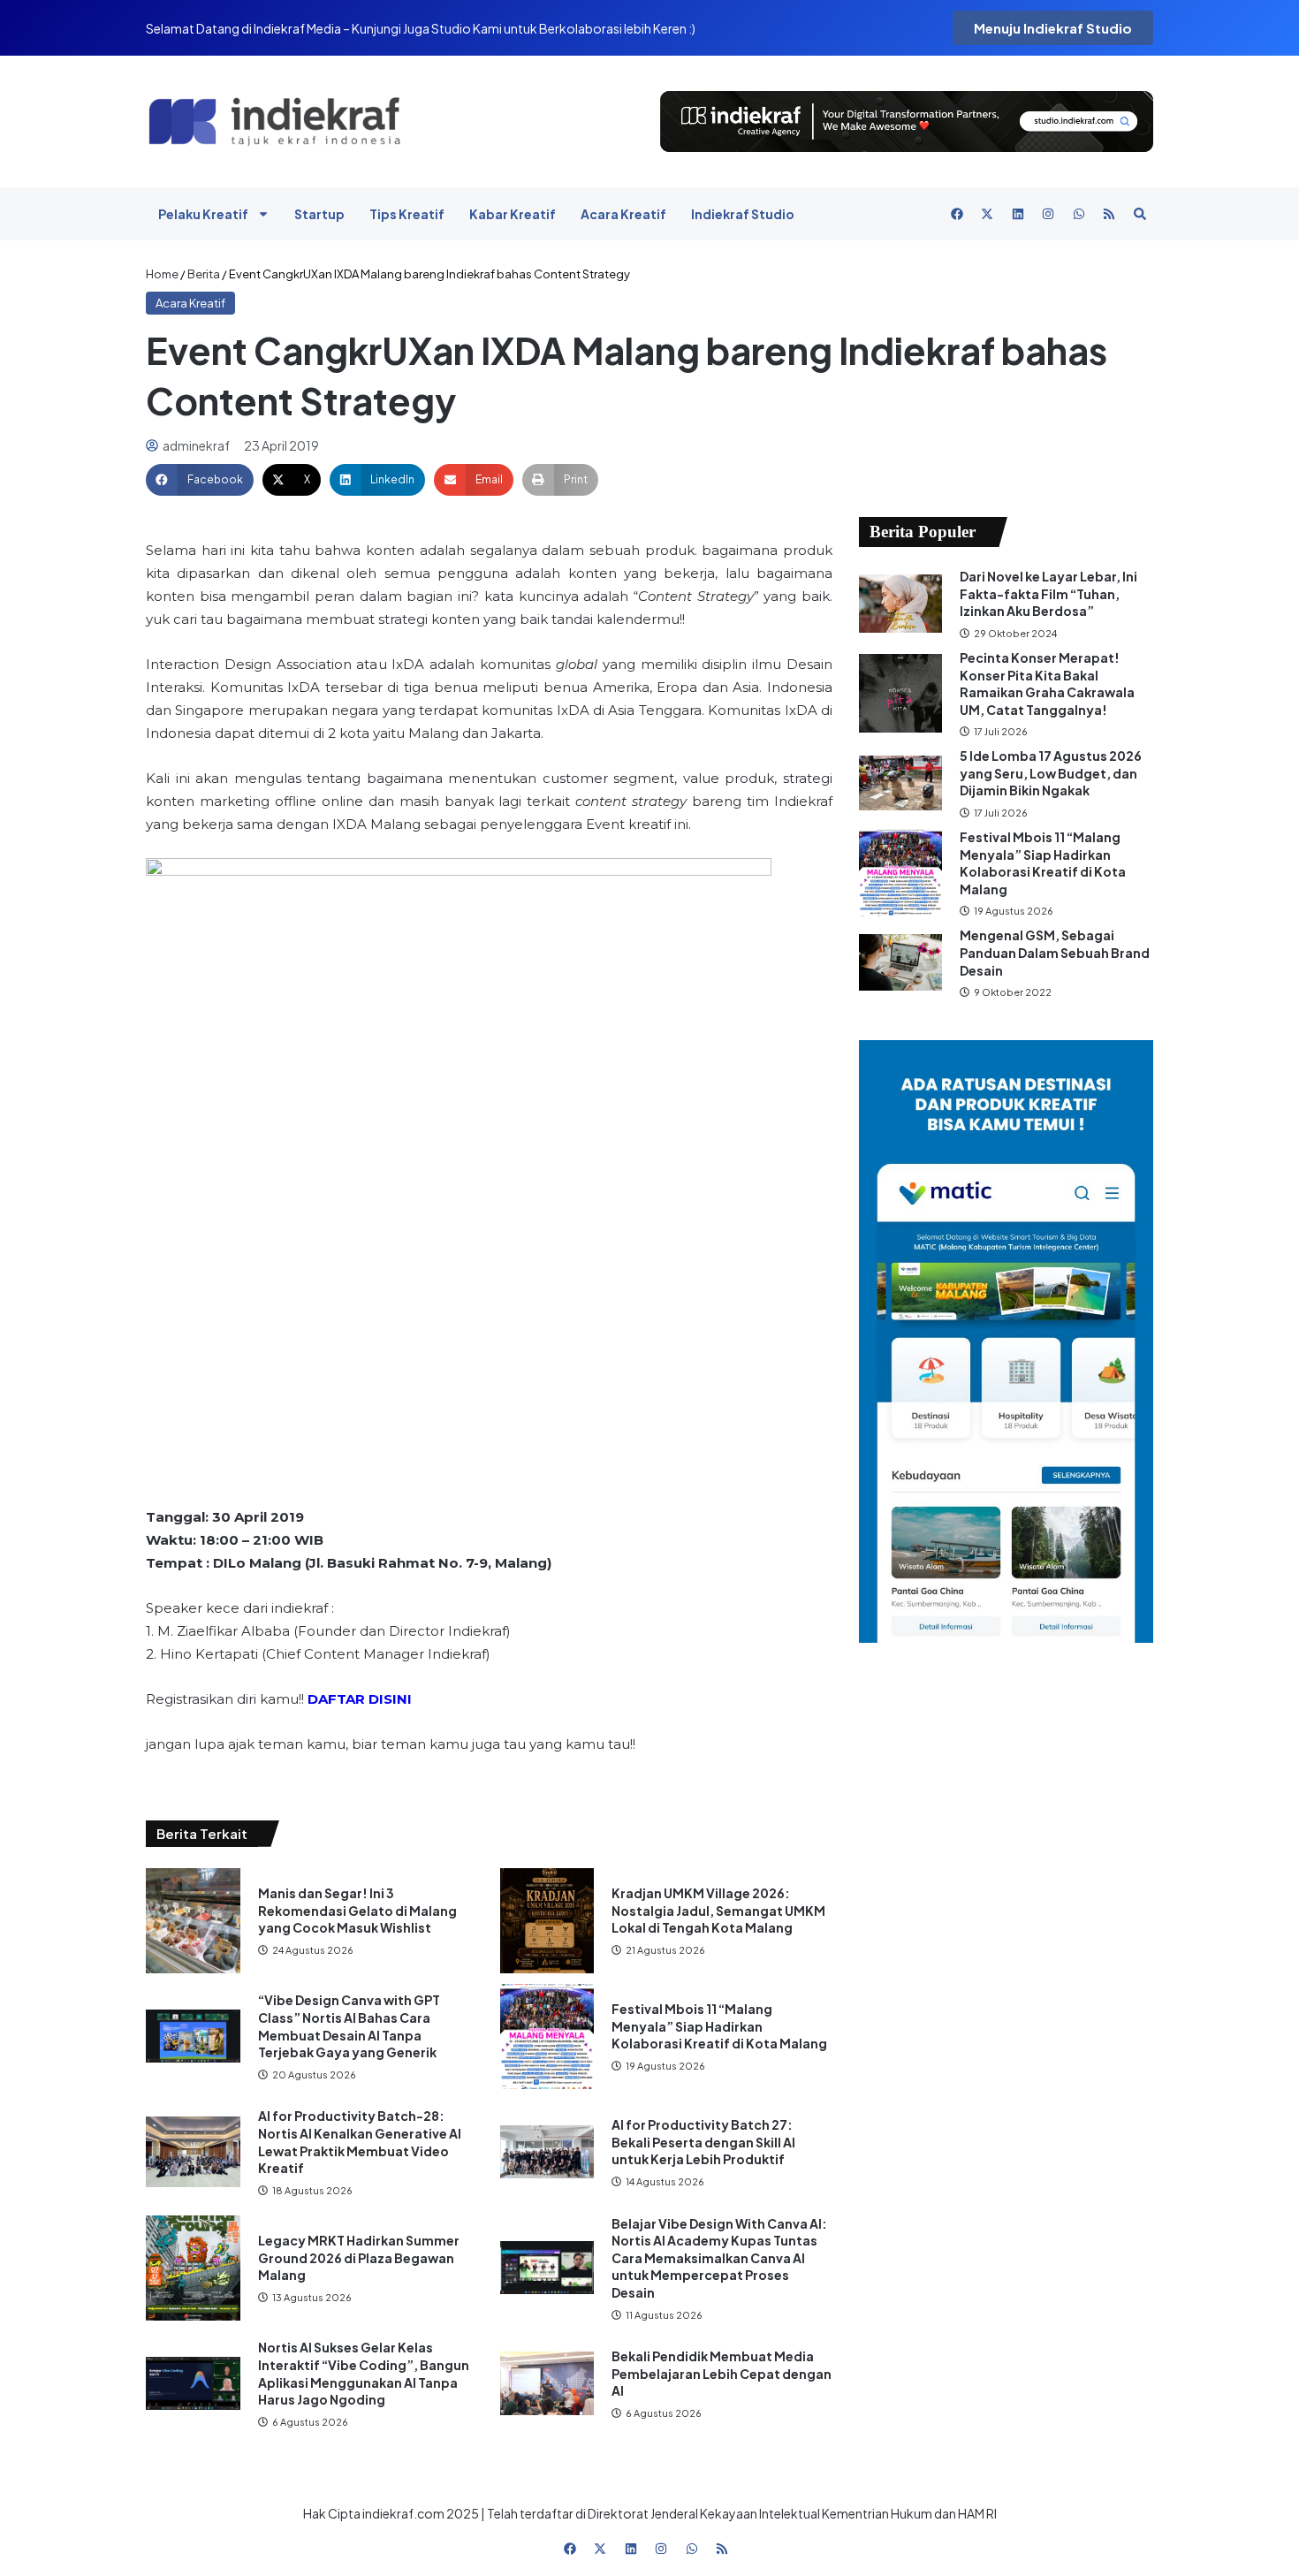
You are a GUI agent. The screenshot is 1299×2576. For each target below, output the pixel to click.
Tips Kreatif (407, 214)
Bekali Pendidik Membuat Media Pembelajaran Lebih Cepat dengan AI (722, 2373)
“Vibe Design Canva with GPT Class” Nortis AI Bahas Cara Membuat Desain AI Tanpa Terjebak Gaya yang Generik (349, 2026)
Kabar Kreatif (513, 214)
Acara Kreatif (623, 214)
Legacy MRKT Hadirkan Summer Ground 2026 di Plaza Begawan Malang (359, 2257)
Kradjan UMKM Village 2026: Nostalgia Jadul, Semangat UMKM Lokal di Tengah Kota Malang (718, 1910)
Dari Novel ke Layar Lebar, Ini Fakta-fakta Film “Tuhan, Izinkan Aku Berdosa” (1048, 593)
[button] (200, 480)
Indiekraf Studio (743, 214)
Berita (204, 274)
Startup (319, 214)
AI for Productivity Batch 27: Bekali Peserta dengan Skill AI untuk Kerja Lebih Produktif (703, 2142)
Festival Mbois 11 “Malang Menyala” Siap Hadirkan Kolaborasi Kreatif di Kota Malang (719, 2026)
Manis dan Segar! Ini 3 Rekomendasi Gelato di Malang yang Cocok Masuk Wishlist (357, 1910)
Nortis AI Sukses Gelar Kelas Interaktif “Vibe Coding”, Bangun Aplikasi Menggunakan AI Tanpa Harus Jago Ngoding (364, 2373)
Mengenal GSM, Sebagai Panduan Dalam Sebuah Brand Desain (1055, 952)
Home (162, 274)
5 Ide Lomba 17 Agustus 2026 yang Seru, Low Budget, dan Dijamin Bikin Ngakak (1051, 773)
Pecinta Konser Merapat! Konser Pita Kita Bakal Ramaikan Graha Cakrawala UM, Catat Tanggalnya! (1047, 684)
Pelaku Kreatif (203, 214)
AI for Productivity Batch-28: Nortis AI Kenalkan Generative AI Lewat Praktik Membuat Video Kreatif (360, 2142)
